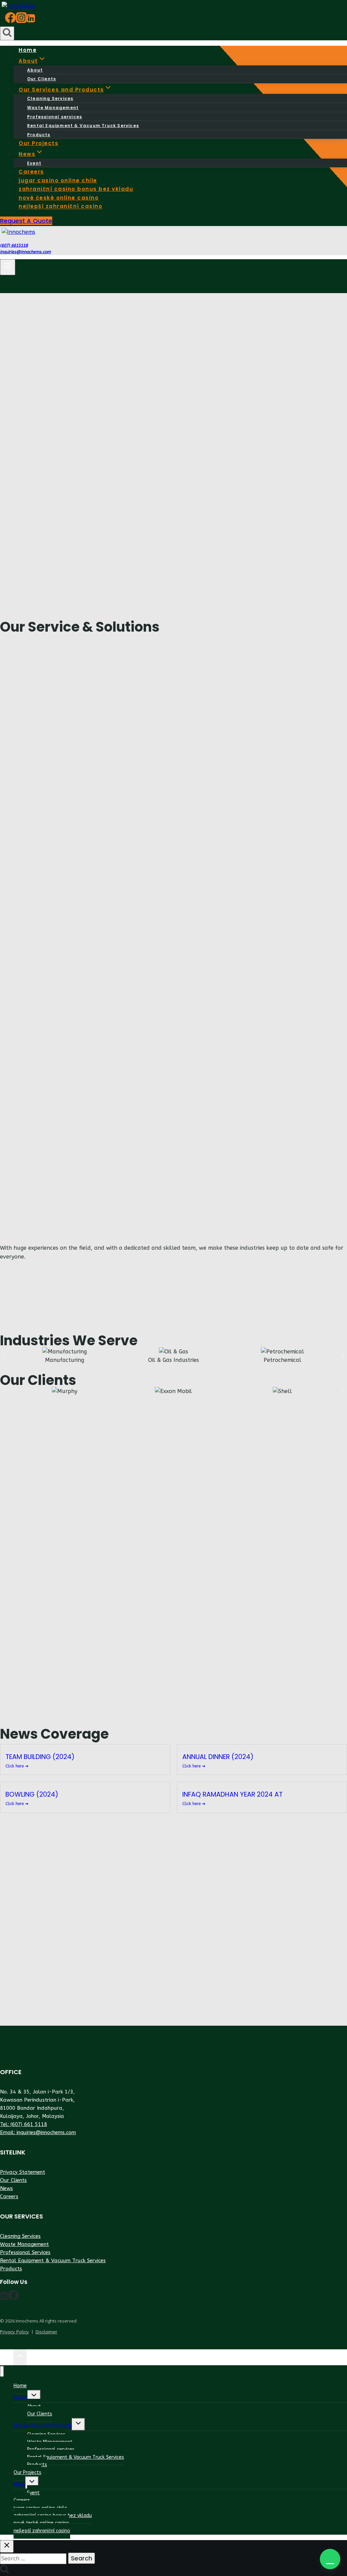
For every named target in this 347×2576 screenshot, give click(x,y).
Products (11, 2269)
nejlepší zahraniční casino (60, 207)
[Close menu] (2, 2371)
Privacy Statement (23, 2172)
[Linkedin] (31, 21)
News (6, 2188)
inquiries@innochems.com (25, 252)
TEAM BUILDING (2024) (40, 1757)
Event (33, 2493)
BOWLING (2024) (32, 1794)
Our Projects (27, 2472)
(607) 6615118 (14, 245)
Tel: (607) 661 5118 (24, 2124)
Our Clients (13, 2180)
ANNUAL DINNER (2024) (218, 1757)
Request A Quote (26, 221)
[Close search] (7, 2546)
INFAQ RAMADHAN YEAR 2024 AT (232, 1794)
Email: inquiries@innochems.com (38, 2132)
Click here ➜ (17, 1766)
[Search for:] (34, 2559)
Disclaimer (46, 2332)
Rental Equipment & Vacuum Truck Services (83, 126)
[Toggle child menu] (34, 2396)
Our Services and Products (43, 2426)
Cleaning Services (50, 98)
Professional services (55, 117)
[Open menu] (8, 267)
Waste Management (53, 108)
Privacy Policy (14, 2332)
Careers (9, 2196)
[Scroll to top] (7, 2358)
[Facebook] (11, 21)
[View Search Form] (7, 33)
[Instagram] (21, 21)
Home (20, 2386)
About (35, 70)
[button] (330, 2559)
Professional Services (25, 2252)
